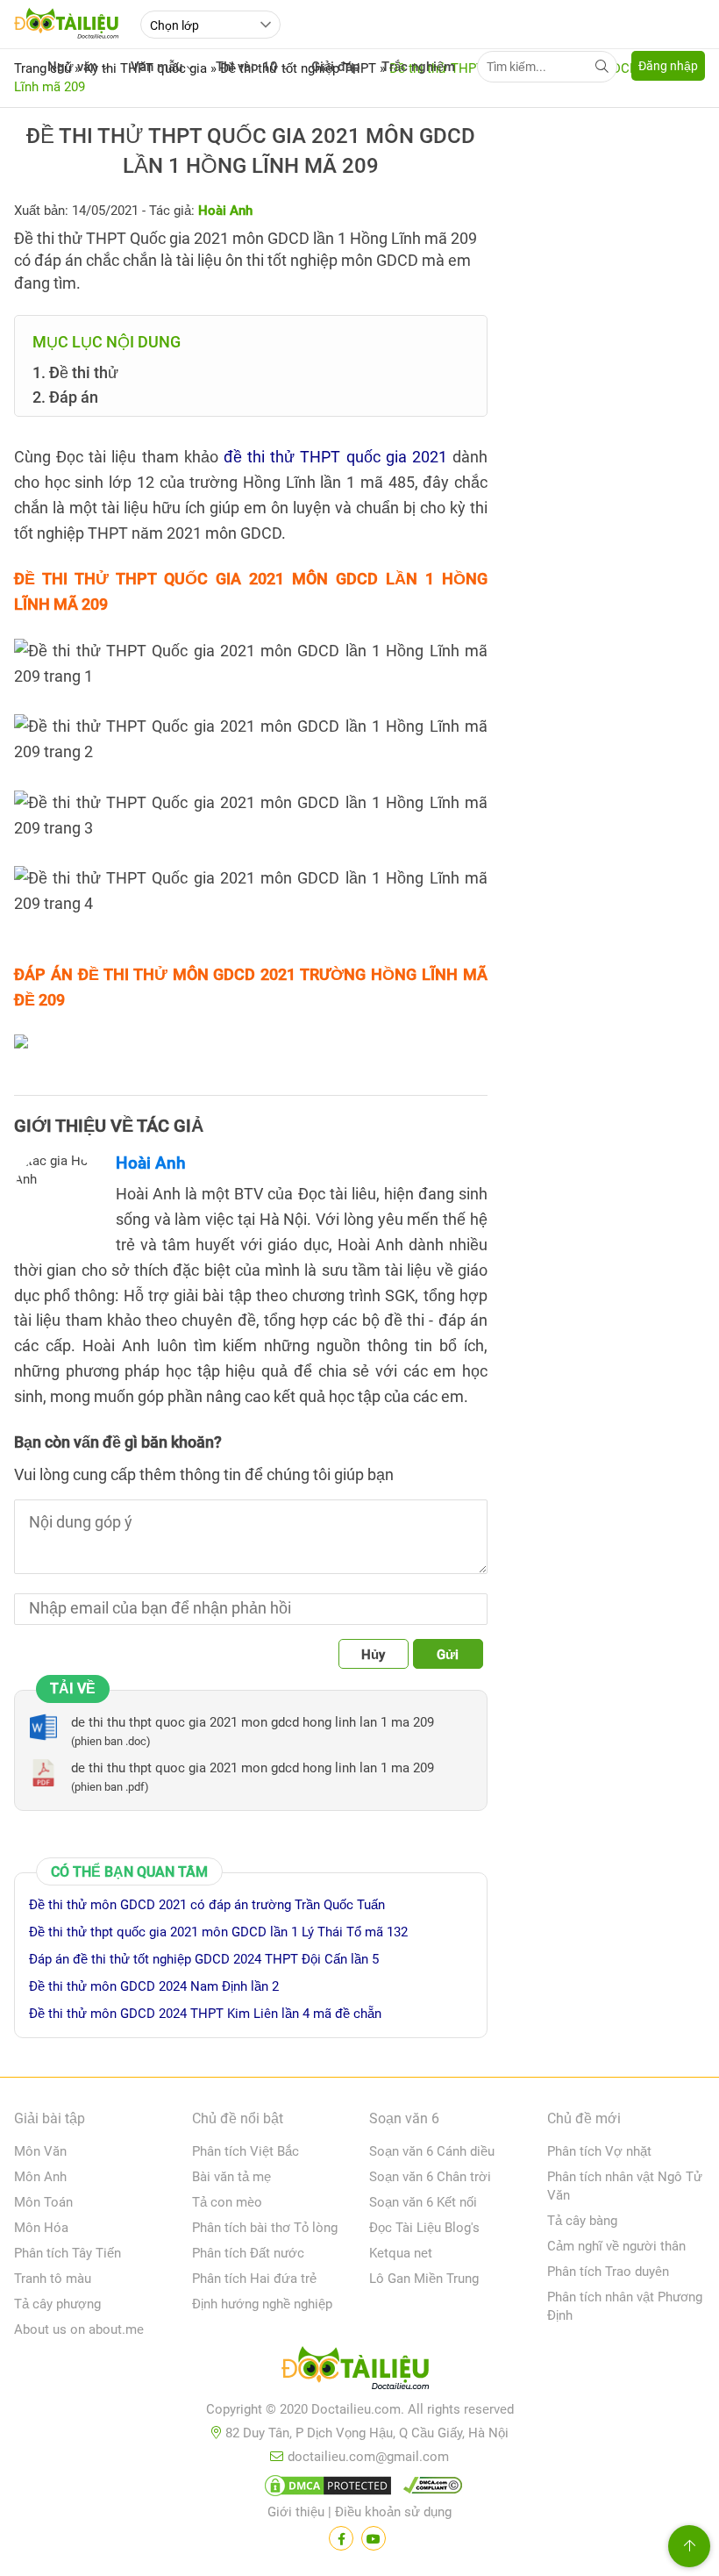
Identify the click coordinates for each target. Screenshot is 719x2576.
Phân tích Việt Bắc (246, 2151)
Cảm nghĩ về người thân (616, 2246)
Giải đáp (335, 67)
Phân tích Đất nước (248, 2253)
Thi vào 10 (247, 67)
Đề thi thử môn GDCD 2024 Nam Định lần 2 (154, 1986)
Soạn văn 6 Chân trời (430, 2177)
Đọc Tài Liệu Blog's (424, 2228)
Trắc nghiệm (418, 67)
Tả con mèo (227, 2202)
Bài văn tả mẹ (231, 2177)
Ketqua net (401, 2253)
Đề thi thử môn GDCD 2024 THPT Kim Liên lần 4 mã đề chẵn (205, 2014)
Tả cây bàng (582, 2221)
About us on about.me (79, 2329)
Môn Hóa (41, 2228)
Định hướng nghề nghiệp (262, 2304)
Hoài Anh (151, 1163)
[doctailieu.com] (359, 2372)
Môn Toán (43, 2202)
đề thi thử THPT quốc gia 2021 (335, 457)
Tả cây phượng (57, 2304)
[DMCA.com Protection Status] (325, 2489)
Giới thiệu (296, 2512)
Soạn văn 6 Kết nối (423, 2202)
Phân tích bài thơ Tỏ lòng (265, 2228)
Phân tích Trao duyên (608, 2272)
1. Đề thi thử (75, 372)
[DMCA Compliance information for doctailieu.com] (429, 2489)
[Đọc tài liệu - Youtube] (374, 2538)
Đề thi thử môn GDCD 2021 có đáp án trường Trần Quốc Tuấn (207, 1905)
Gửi (448, 1655)
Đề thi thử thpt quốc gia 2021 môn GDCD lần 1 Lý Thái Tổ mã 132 (218, 1932)
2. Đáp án (65, 397)
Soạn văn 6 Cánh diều (432, 2151)
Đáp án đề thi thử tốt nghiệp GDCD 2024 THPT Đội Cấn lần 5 (204, 1959)
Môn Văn (40, 2151)
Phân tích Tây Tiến (68, 2253)
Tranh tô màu (53, 2279)
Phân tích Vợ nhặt (599, 2151)
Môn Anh (40, 2177)
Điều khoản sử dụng (393, 2512)
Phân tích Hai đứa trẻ (254, 2279)
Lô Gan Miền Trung (424, 2279)
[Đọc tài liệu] (341, 2538)
